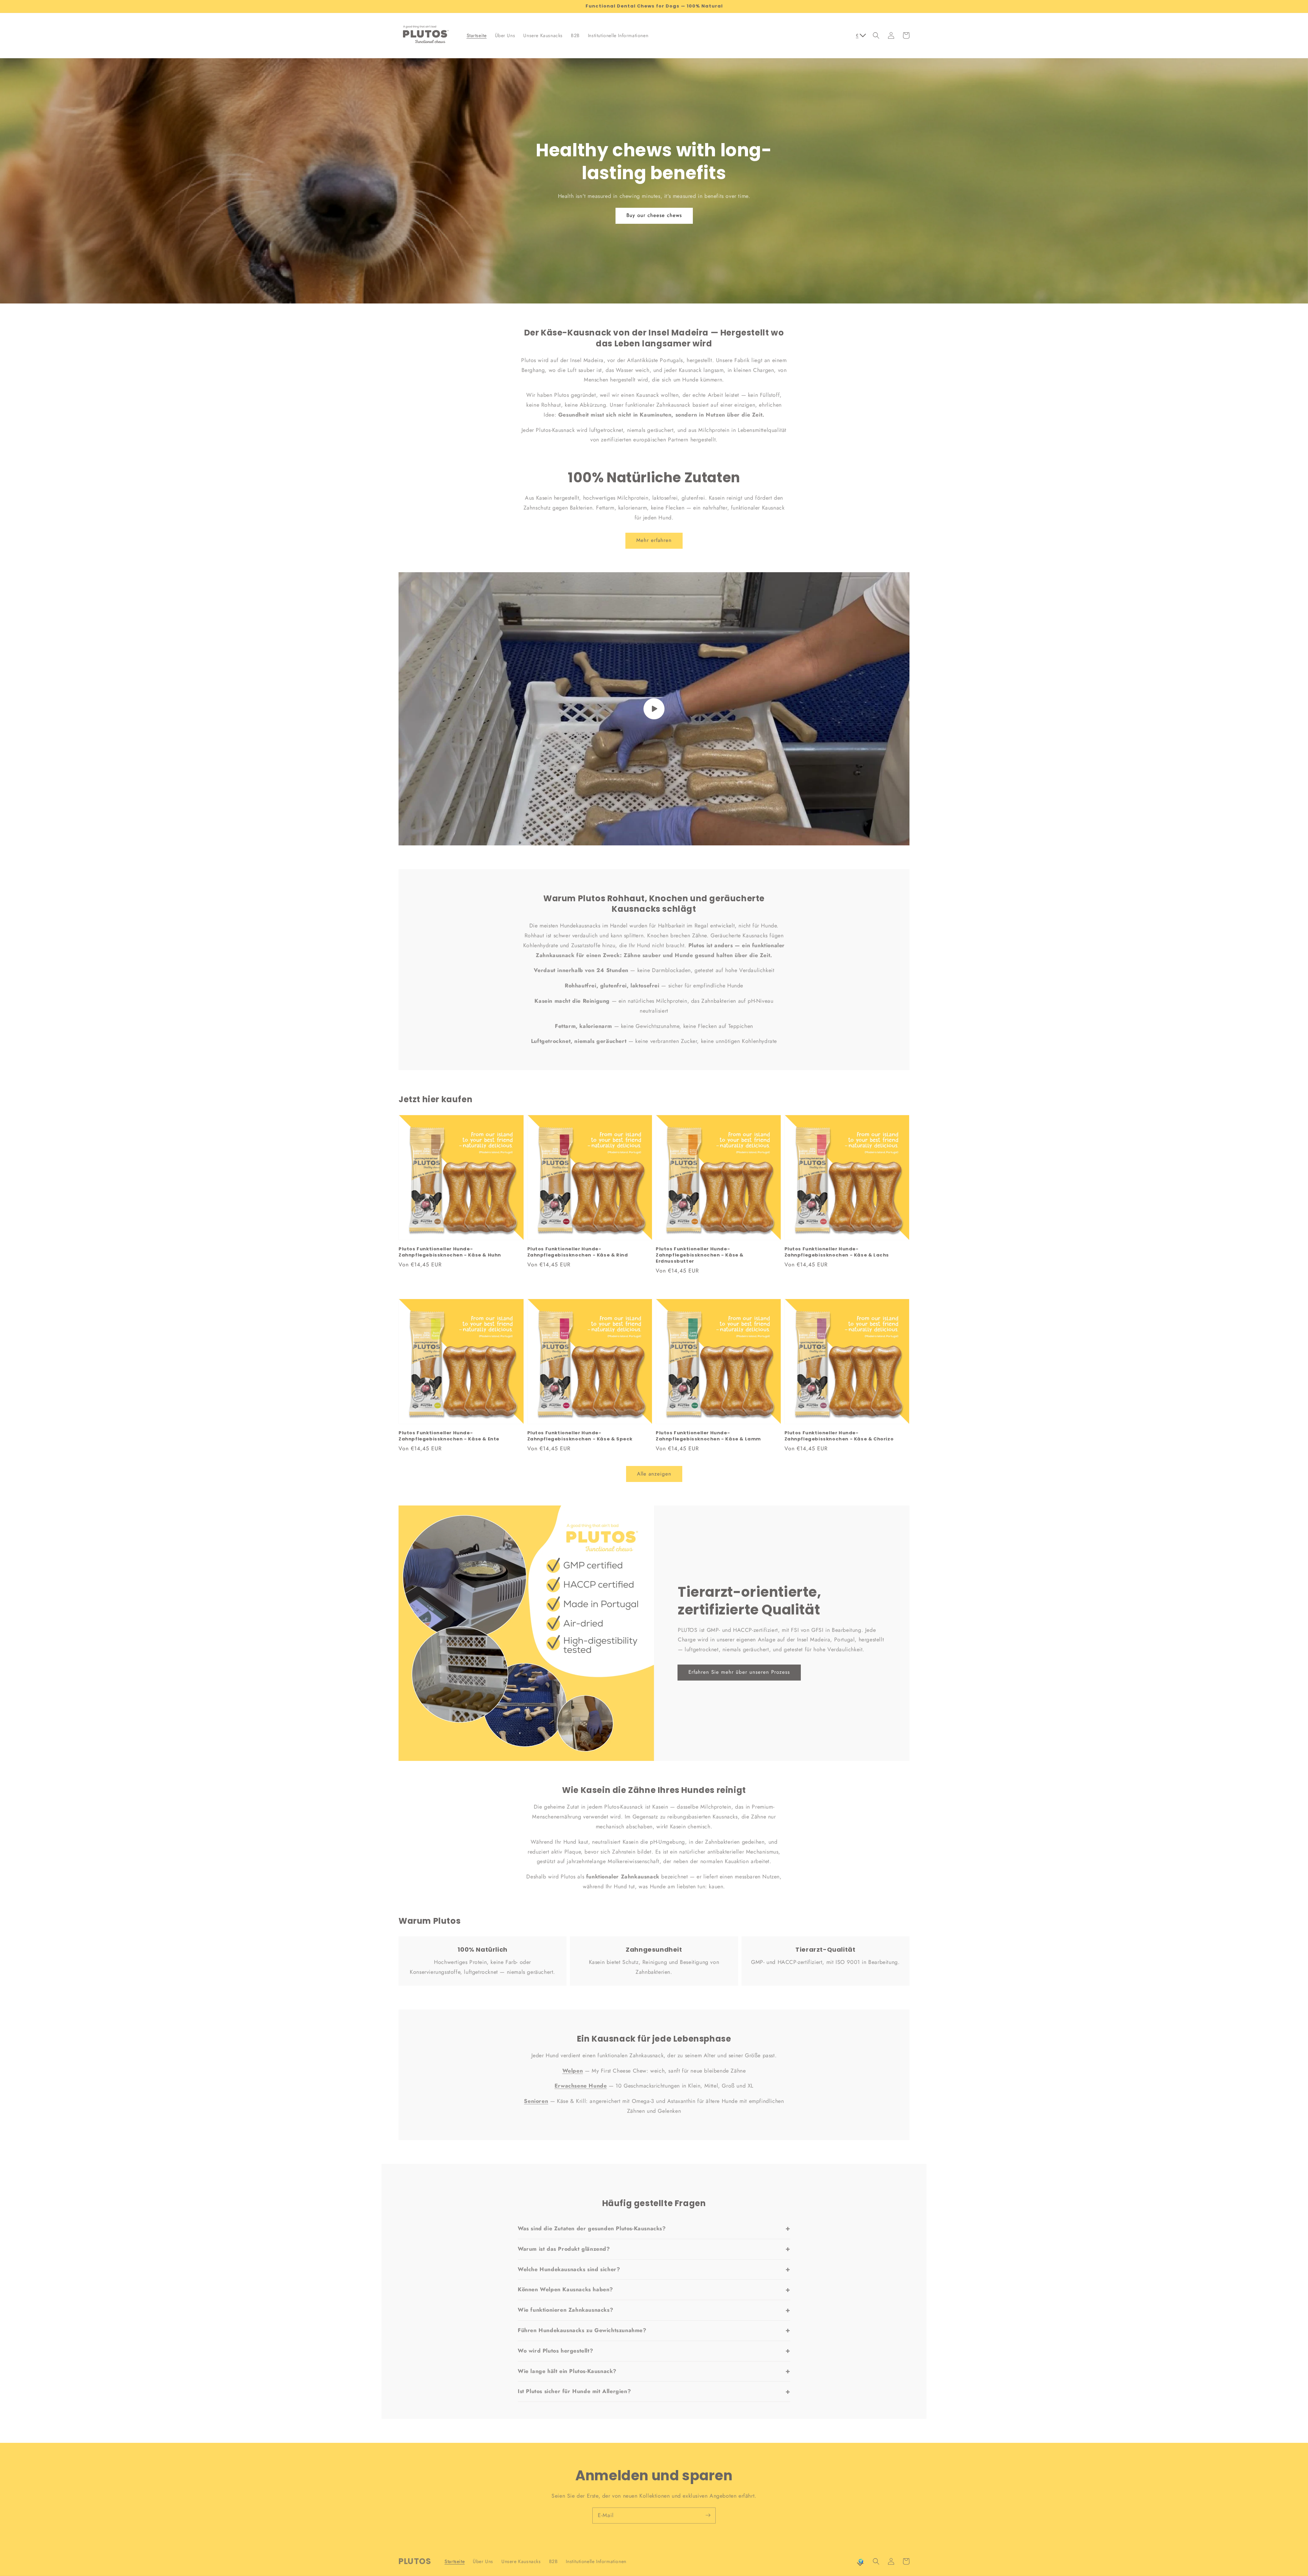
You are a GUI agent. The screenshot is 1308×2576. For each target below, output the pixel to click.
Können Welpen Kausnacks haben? (654, 2290)
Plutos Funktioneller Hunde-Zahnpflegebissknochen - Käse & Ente (449, 1436)
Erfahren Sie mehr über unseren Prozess (739, 1672)
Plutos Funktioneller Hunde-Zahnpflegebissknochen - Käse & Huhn (450, 1252)
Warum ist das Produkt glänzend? (654, 2249)
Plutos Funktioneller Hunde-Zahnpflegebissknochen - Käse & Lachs (837, 1252)
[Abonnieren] (708, 2515)
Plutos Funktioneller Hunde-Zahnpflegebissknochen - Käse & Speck (580, 1436)
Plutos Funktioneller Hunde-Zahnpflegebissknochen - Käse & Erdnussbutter (700, 1255)
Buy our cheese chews (654, 215)
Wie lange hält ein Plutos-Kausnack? (654, 2371)
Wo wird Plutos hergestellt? (654, 2351)
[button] (876, 35)
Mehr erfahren (654, 540)
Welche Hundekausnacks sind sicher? (654, 2269)
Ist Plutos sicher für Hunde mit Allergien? (654, 2391)
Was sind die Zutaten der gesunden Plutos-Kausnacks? (654, 2229)
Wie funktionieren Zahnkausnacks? (654, 2310)
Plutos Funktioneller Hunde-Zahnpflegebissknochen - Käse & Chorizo (839, 1436)
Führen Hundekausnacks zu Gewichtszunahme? (654, 2330)
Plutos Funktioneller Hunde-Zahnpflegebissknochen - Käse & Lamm (708, 1436)
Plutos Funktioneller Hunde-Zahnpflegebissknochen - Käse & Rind (578, 1252)
